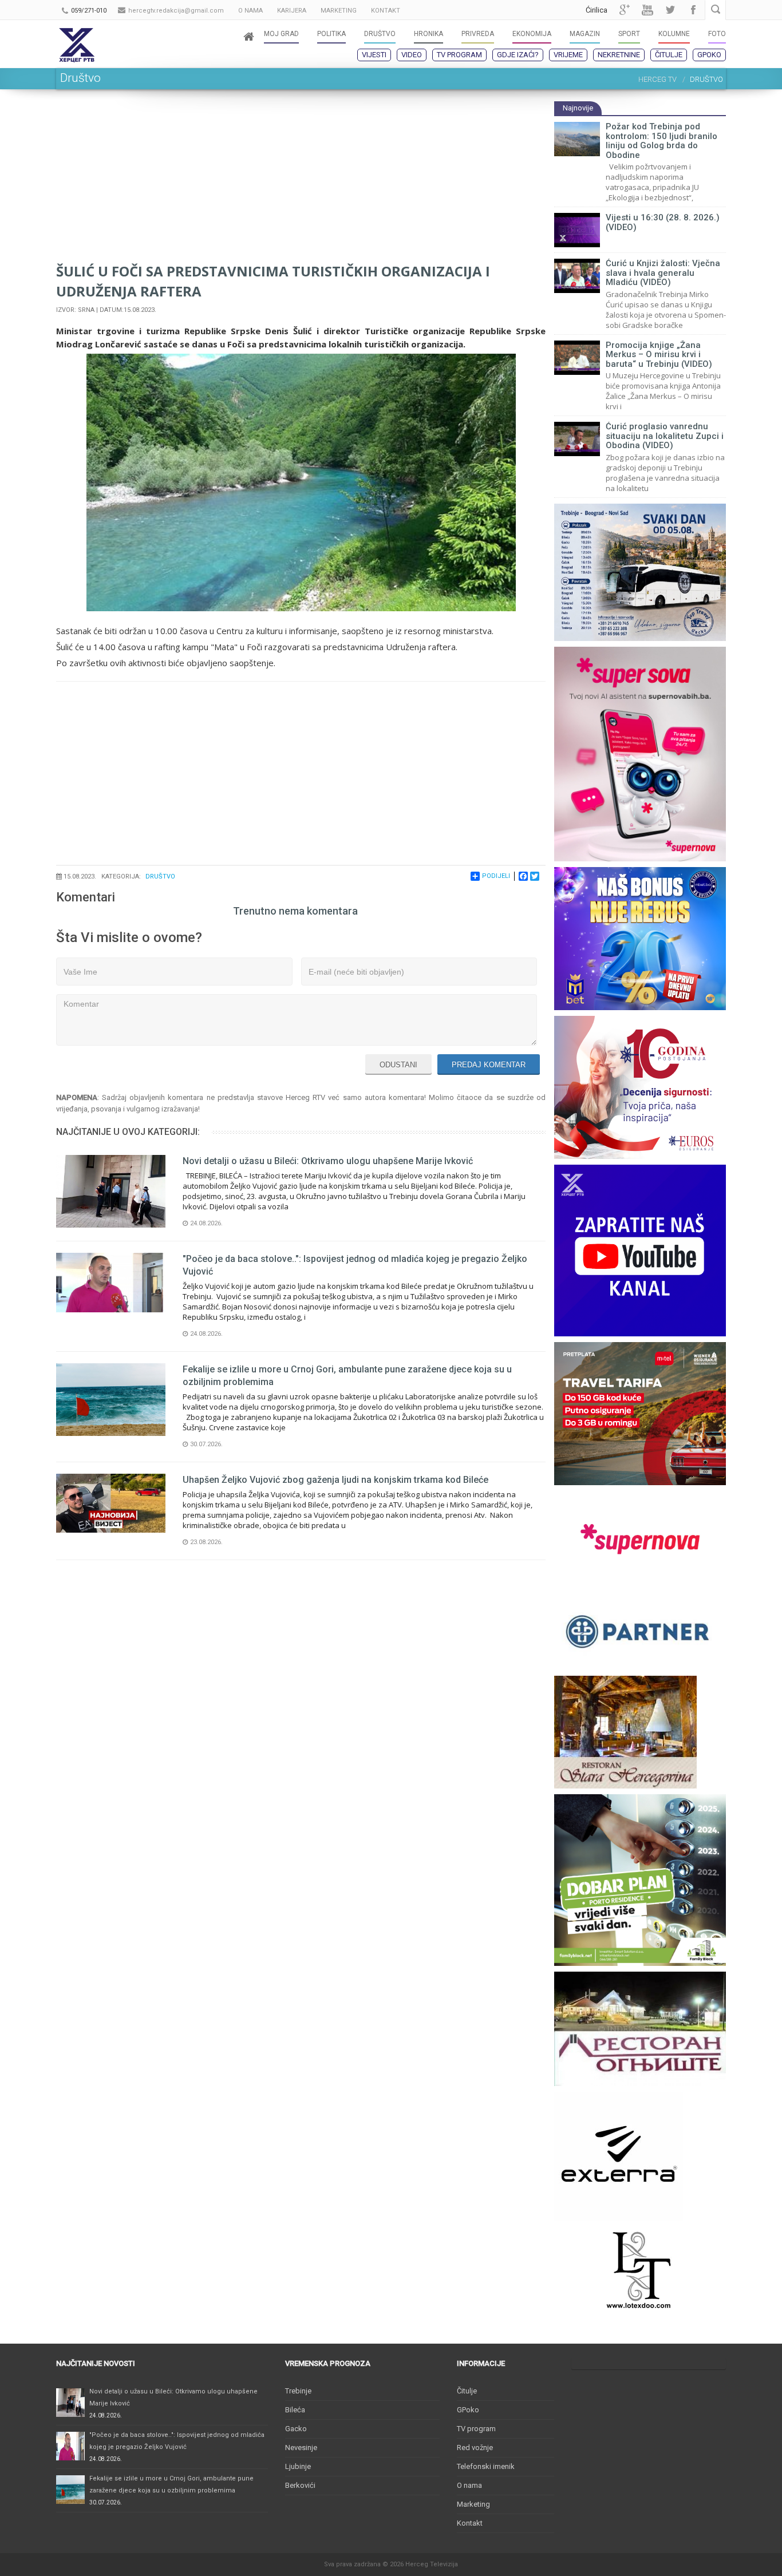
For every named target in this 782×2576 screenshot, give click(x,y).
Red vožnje (475, 2448)
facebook (693, 10)
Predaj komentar (489, 1065)
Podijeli (496, 876)
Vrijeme (568, 55)
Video (412, 55)
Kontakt (470, 2523)
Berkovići (300, 2485)
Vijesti (374, 55)
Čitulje (669, 55)
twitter (670, 10)
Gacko (296, 2429)
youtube (647, 10)
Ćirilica (597, 10)
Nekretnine (619, 55)
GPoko (709, 55)
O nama (469, 2485)
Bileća (295, 2410)
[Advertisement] (301, 181)
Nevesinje (301, 2448)
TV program (459, 55)
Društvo (160, 877)
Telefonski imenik (486, 2466)
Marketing (473, 2504)
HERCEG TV (657, 79)
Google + (625, 10)
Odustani (398, 1065)
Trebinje (298, 2391)
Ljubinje (298, 2466)
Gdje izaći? (518, 55)
